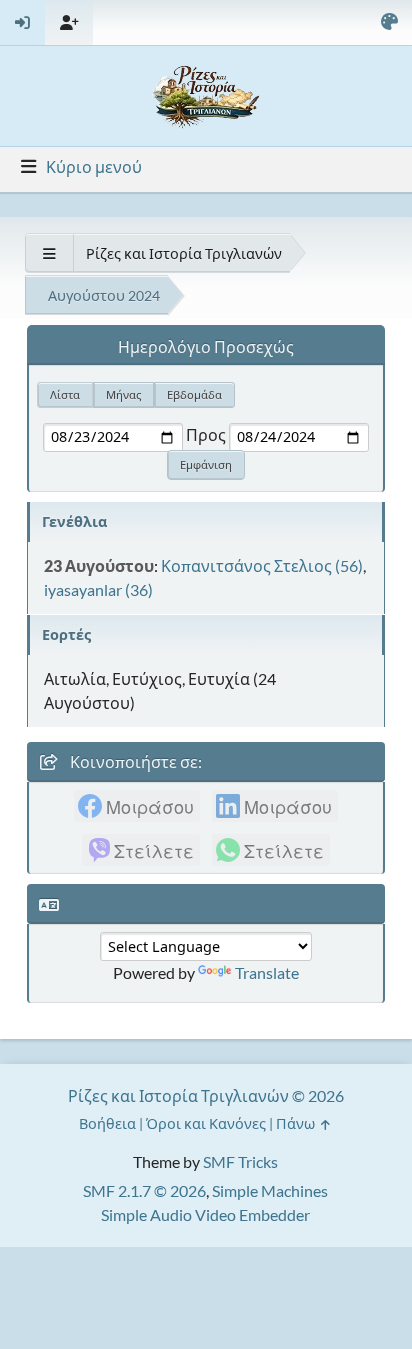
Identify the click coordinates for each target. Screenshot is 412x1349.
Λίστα (65, 394)
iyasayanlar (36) (98, 589)
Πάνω (297, 1123)
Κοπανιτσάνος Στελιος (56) (262, 565)
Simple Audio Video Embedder (205, 1214)
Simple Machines (270, 1190)
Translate (267, 972)
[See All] (49, 253)
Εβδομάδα (194, 394)
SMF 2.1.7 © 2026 (144, 1190)
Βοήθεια (107, 1123)
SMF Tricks (240, 1161)
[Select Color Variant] (389, 22)
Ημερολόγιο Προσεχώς (206, 346)
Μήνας (123, 394)
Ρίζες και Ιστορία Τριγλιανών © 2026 (206, 1095)
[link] (137, 806)
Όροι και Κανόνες (206, 1123)
